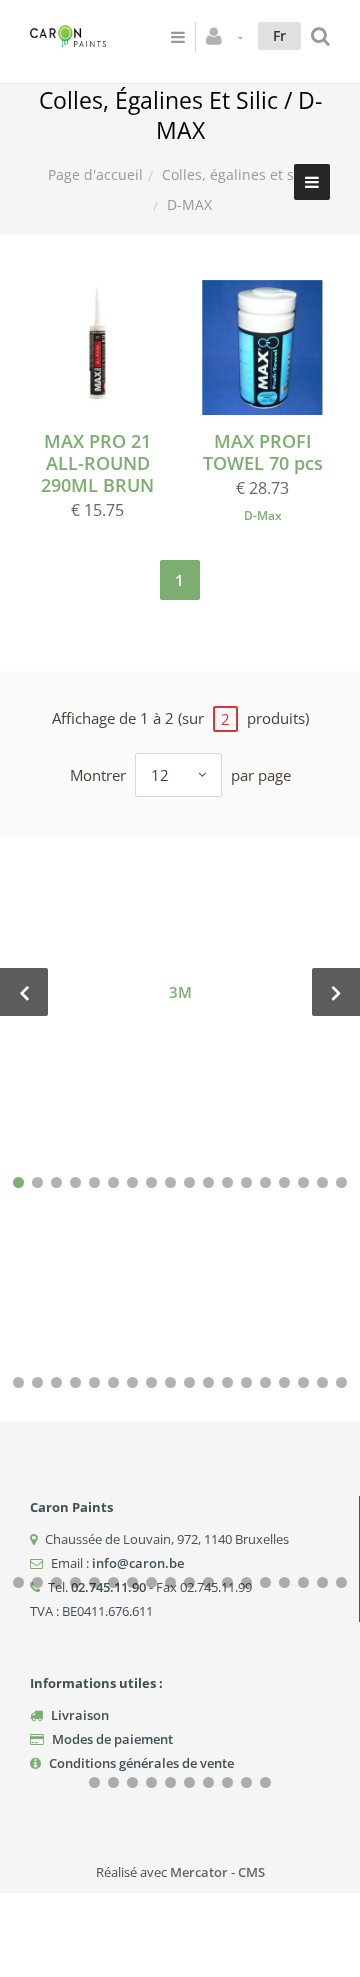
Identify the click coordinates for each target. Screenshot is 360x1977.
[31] (246, 1382)
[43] (132, 1582)
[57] (132, 1782)
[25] (132, 1382)
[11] (208, 1182)
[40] (75, 1582)
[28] (189, 1382)
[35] (322, 1382)
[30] (227, 1382)
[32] (265, 1382)
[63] (246, 1782)
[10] (189, 1182)
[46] (189, 1582)
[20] (37, 1382)
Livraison (80, 1715)
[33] (284, 1382)
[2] (37, 1182)
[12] (227, 1182)
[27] (170, 1382)
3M (180, 992)
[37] (18, 1582)
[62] (227, 1782)
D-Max (263, 515)
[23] (94, 1382)
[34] (303, 1382)
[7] (132, 1182)
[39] (56, 1582)
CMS (251, 1872)
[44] (151, 1582)
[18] (341, 1182)
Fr (279, 35)
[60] (189, 1782)
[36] (341, 1382)
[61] (208, 1782)
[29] (208, 1382)
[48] (227, 1582)
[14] (265, 1182)
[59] (170, 1782)
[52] (303, 1582)
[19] (18, 1382)
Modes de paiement (112, 1739)
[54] (341, 1582)
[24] (113, 1382)
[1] (18, 1182)
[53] (322, 1582)
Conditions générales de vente (141, 1763)
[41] (94, 1582)
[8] (151, 1182)
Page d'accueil (95, 174)
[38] (37, 1582)
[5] (94, 1182)
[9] (170, 1182)
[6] (113, 1182)
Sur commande (272, 347)
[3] (56, 1182)
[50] (265, 1582)
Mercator (199, 1872)
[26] (151, 1382)
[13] (246, 1182)
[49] (246, 1582)
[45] (170, 1582)
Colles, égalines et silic (237, 174)
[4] (75, 1182)
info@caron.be (138, 1563)
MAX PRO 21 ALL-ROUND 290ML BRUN (97, 463)
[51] (284, 1582)
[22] (75, 1382)
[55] (94, 1782)
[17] (322, 1182)
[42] (113, 1582)
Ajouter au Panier (107, 347)
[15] (284, 1182)
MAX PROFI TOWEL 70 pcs (263, 452)
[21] (56, 1382)
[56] (113, 1782)
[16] (303, 1182)
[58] (151, 1782)
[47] (208, 1582)
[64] (265, 1782)
